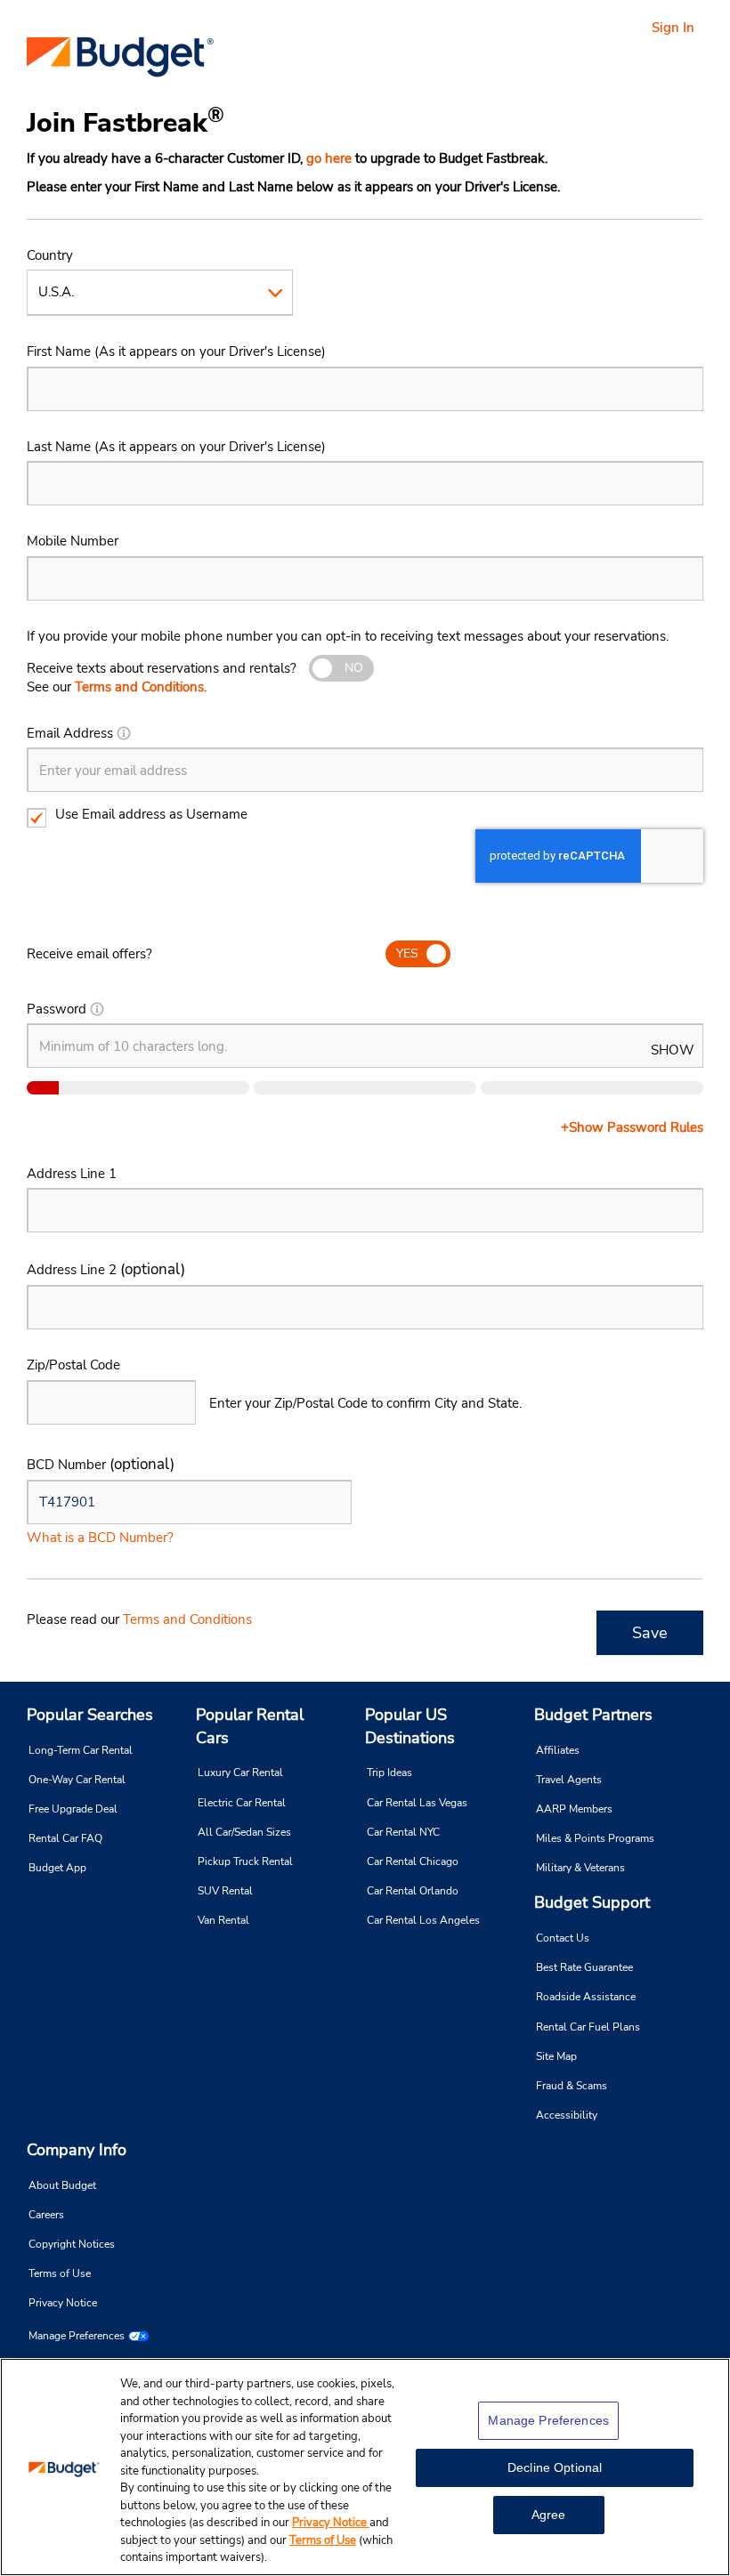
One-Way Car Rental (77, 1780)
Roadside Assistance (586, 1997)
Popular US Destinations (410, 1726)
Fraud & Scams (572, 2086)
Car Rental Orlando (413, 1891)
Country (50, 255)
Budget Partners (593, 1715)
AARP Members (574, 1809)
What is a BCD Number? (100, 1538)
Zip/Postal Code (73, 1365)
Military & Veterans (580, 1868)
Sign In (673, 28)
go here (329, 158)
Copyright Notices (72, 2244)
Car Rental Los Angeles (423, 1920)
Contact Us (563, 1938)
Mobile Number (73, 541)
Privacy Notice (63, 2303)
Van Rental (223, 1920)
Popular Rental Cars (250, 1726)
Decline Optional (555, 2467)
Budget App (57, 1868)
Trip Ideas (389, 1773)
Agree (549, 2515)
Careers (46, 2215)
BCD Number (101, 1464)
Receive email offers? (89, 954)
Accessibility (567, 2115)
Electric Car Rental (242, 1803)
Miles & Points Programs (595, 1838)
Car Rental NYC (403, 1832)
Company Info (77, 2150)
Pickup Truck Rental (245, 1861)
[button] (124, 733)
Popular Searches (90, 1715)
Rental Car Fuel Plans (588, 2027)
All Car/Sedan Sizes (244, 1832)
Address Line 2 (106, 1269)
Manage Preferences (77, 2336)
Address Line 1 (72, 1174)
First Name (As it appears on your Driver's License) (176, 351)
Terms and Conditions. (141, 687)
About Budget (62, 2185)
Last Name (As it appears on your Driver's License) (176, 447)
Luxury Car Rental (240, 1773)
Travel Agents (569, 1780)
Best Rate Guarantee (584, 1967)
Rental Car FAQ (65, 1838)
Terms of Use (60, 2273)
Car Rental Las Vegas (417, 1803)
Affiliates (558, 1750)
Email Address (70, 733)
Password (57, 1009)
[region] (365, 2467)
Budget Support (592, 1902)
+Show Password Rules (632, 1127)
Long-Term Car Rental (81, 1750)
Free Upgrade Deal (73, 1809)
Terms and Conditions (187, 1619)
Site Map (556, 2056)
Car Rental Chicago (413, 1861)
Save (650, 1633)
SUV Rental (225, 1891)
